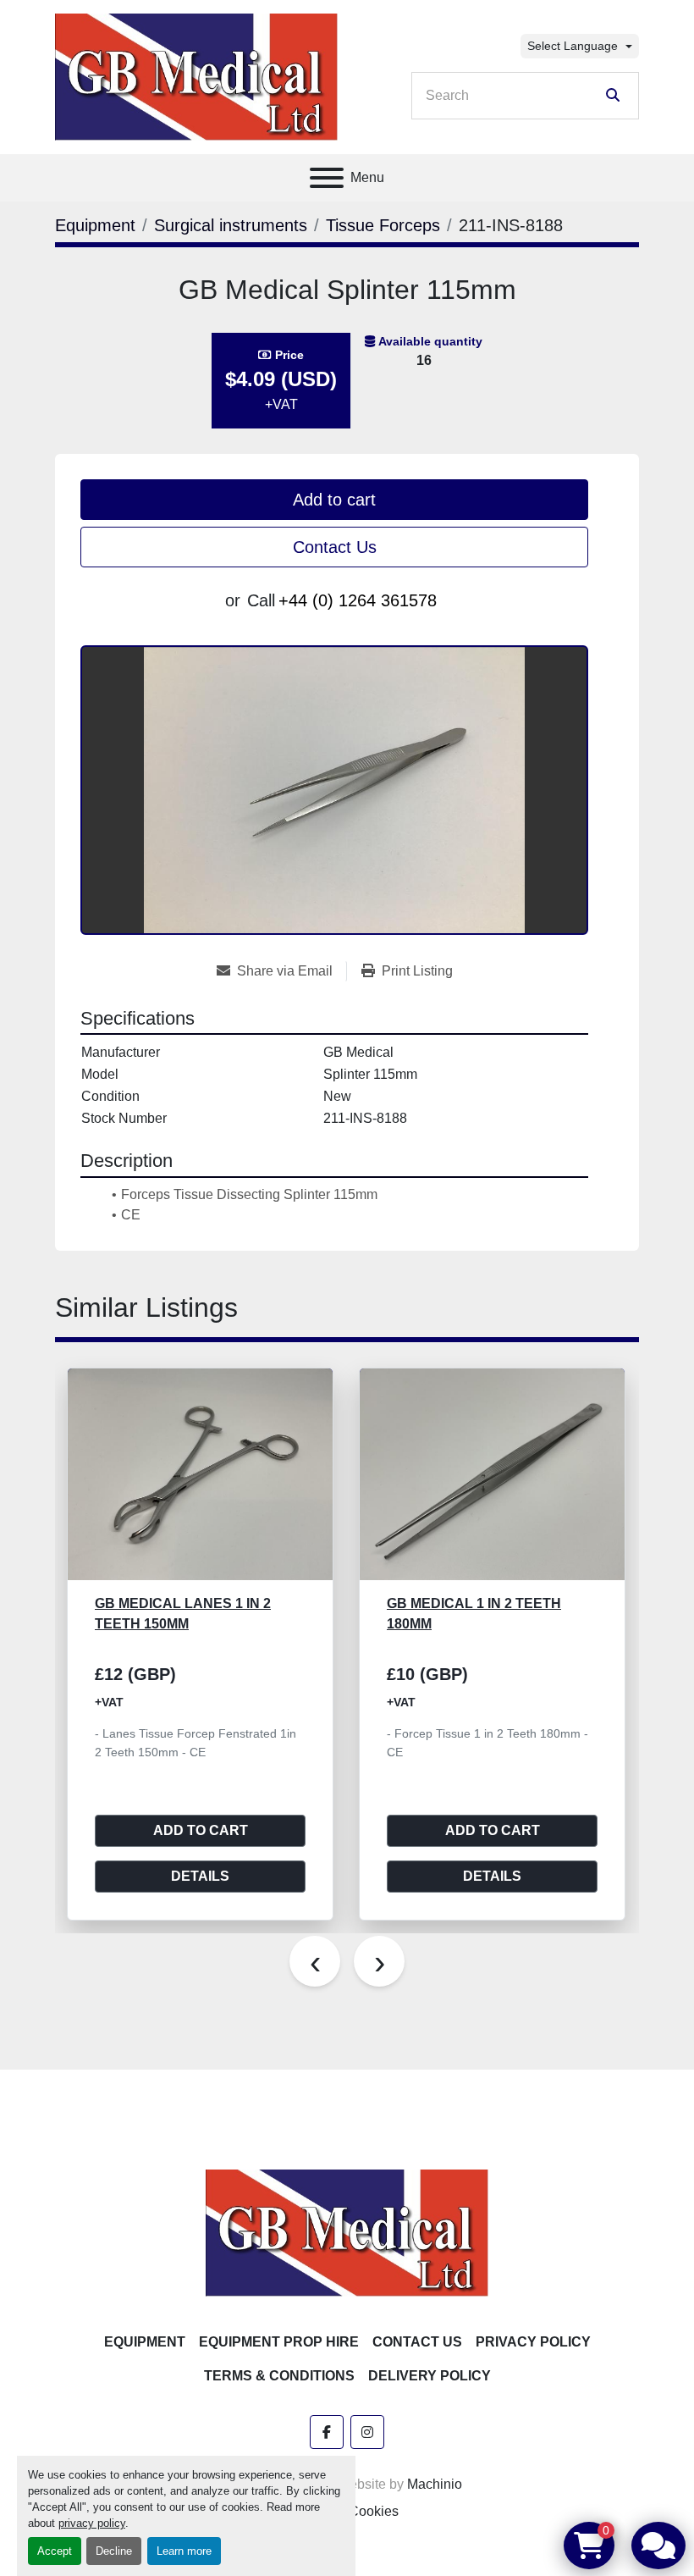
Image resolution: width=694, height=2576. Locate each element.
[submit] (613, 96)
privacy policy (92, 2523)
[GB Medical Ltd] (347, 2232)
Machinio (435, 2484)
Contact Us (335, 547)
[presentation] (315, 1961)
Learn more (184, 2551)
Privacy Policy (533, 2342)
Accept (55, 2551)
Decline (114, 2551)
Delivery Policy (430, 2376)
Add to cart (334, 500)
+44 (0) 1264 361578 (358, 600)
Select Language (573, 46)
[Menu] (327, 178)
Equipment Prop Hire (279, 2342)
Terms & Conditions (279, 2376)
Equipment (145, 2342)
